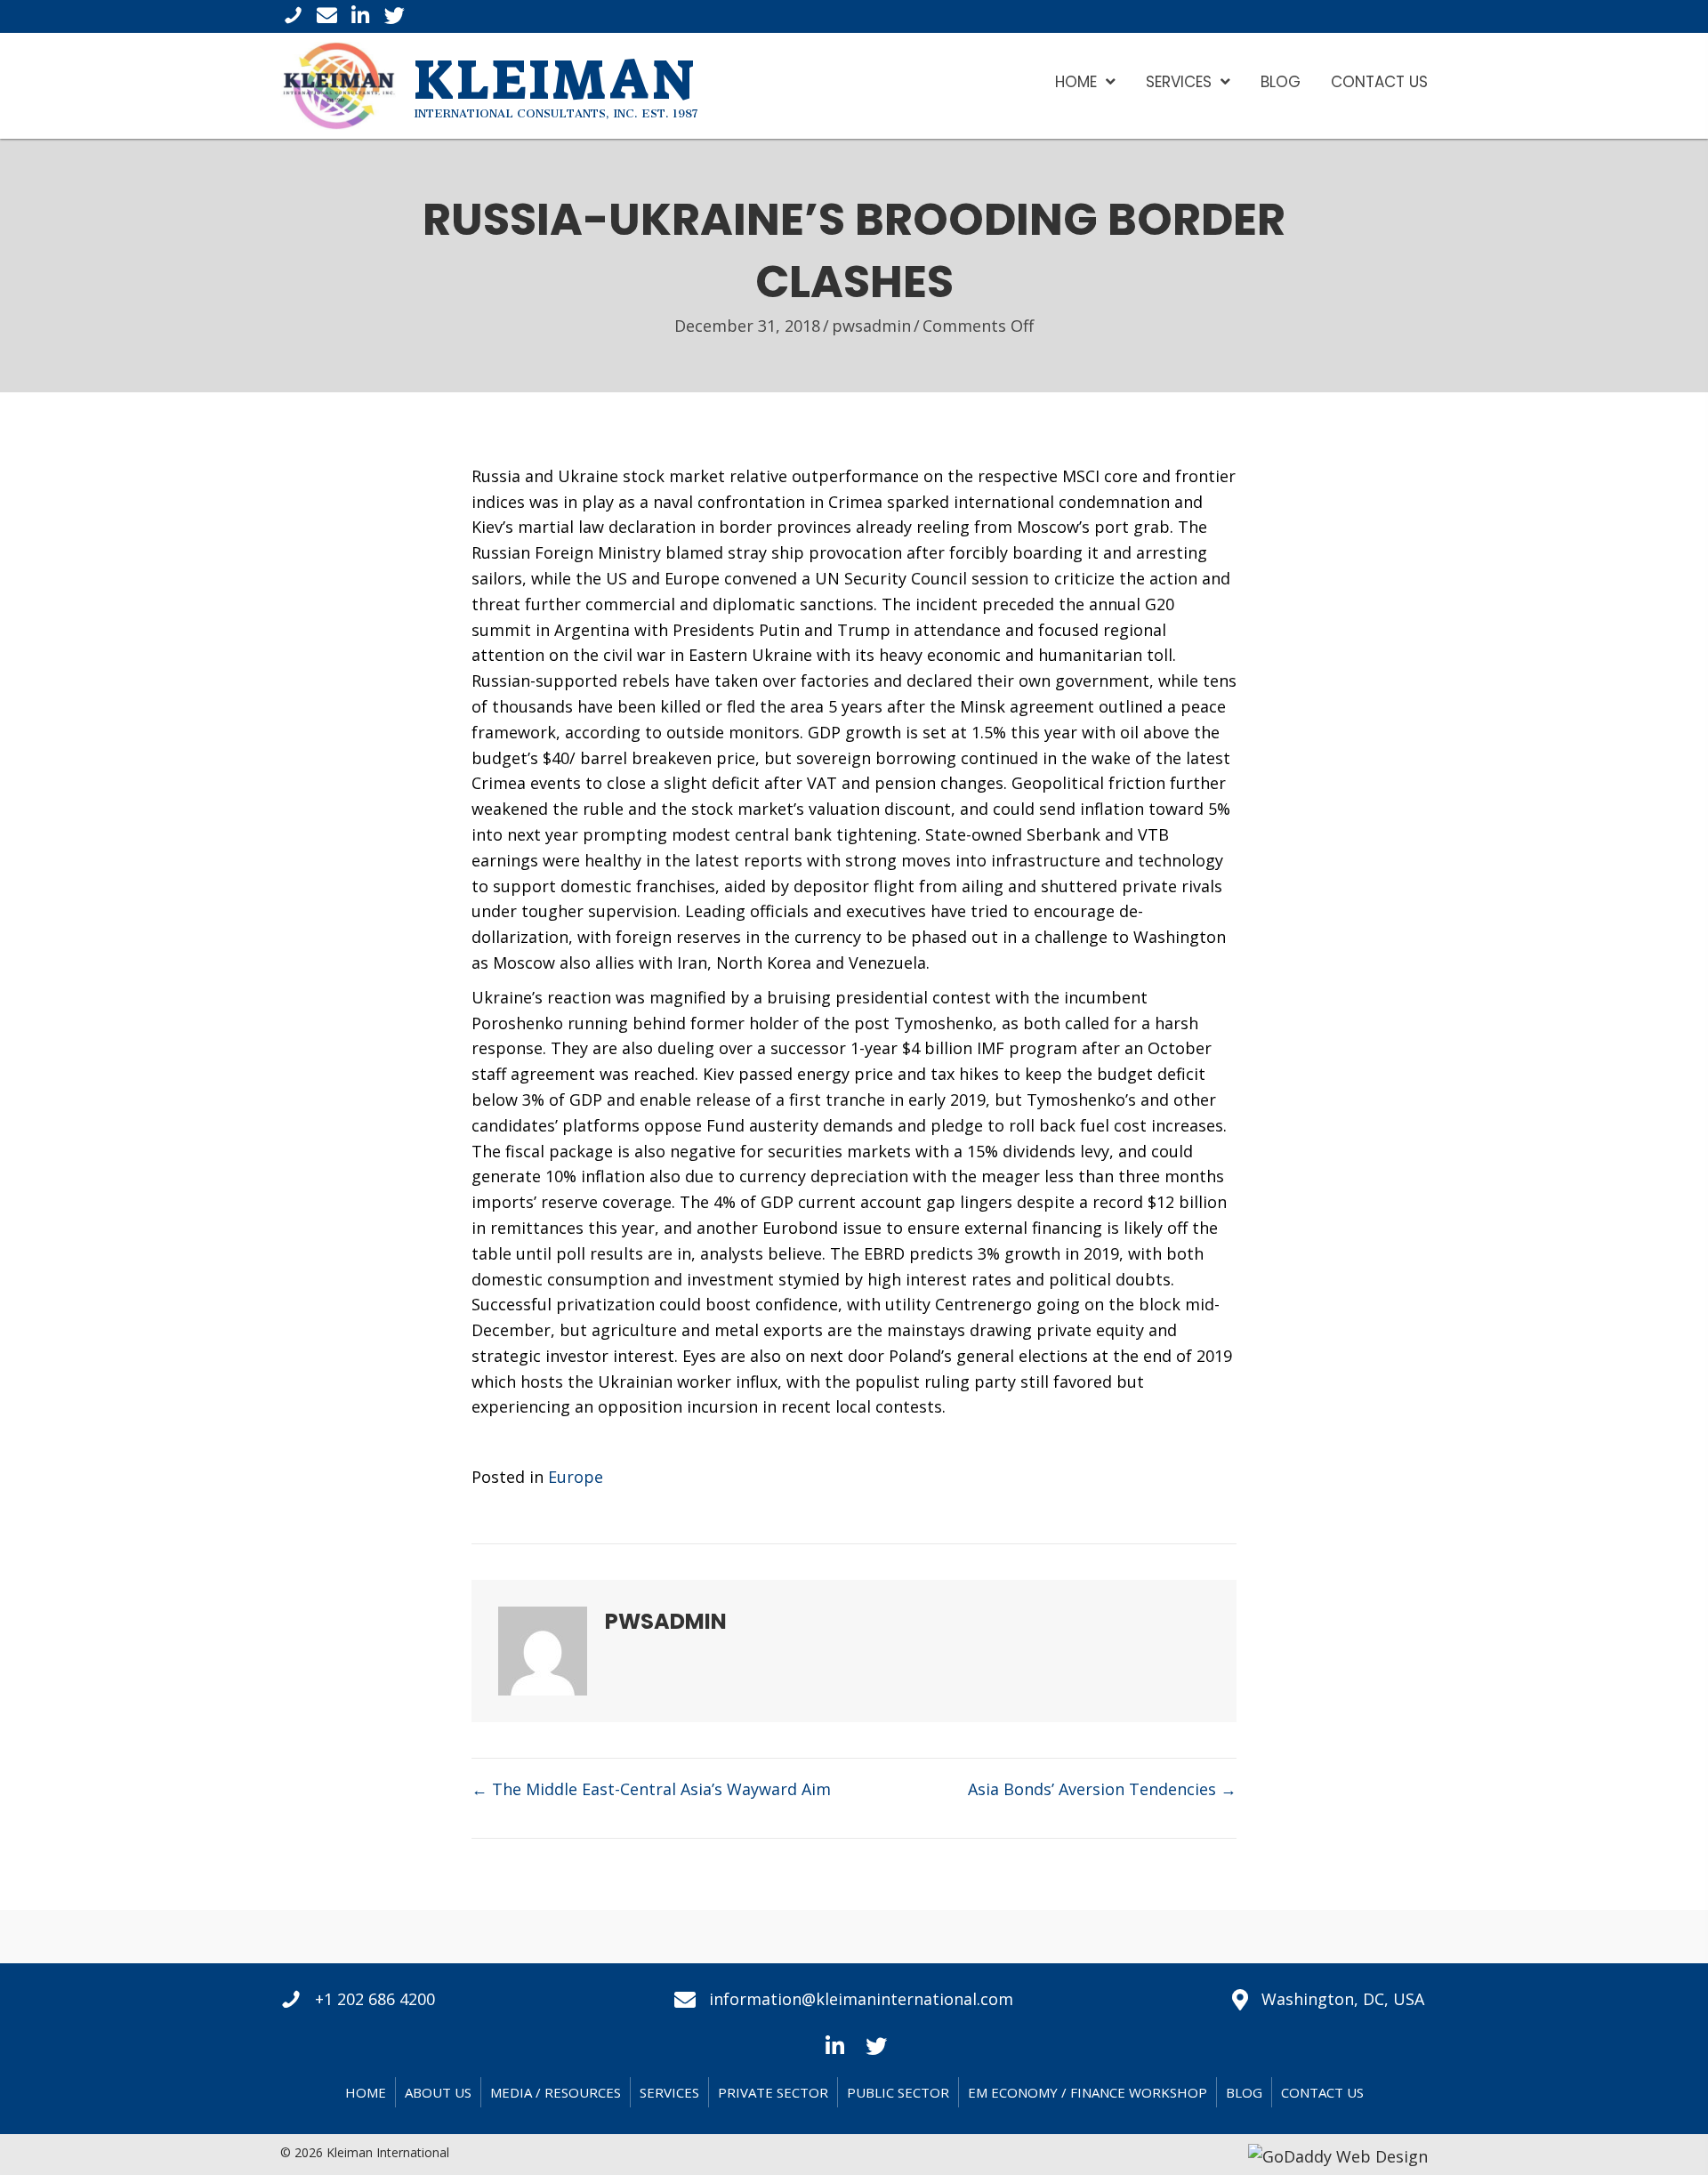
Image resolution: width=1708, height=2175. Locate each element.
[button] (834, 2044)
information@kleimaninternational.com (861, 1999)
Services (669, 2092)
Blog (1244, 2092)
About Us (438, 2092)
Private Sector (773, 2092)
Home (366, 2092)
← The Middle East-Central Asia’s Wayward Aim (651, 1789)
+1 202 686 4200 (375, 1999)
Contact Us (1322, 2092)
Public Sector (898, 2092)
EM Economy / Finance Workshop (1088, 2092)
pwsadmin (871, 326)
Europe (576, 1477)
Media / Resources (556, 2092)
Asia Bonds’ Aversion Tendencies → (1102, 1789)
